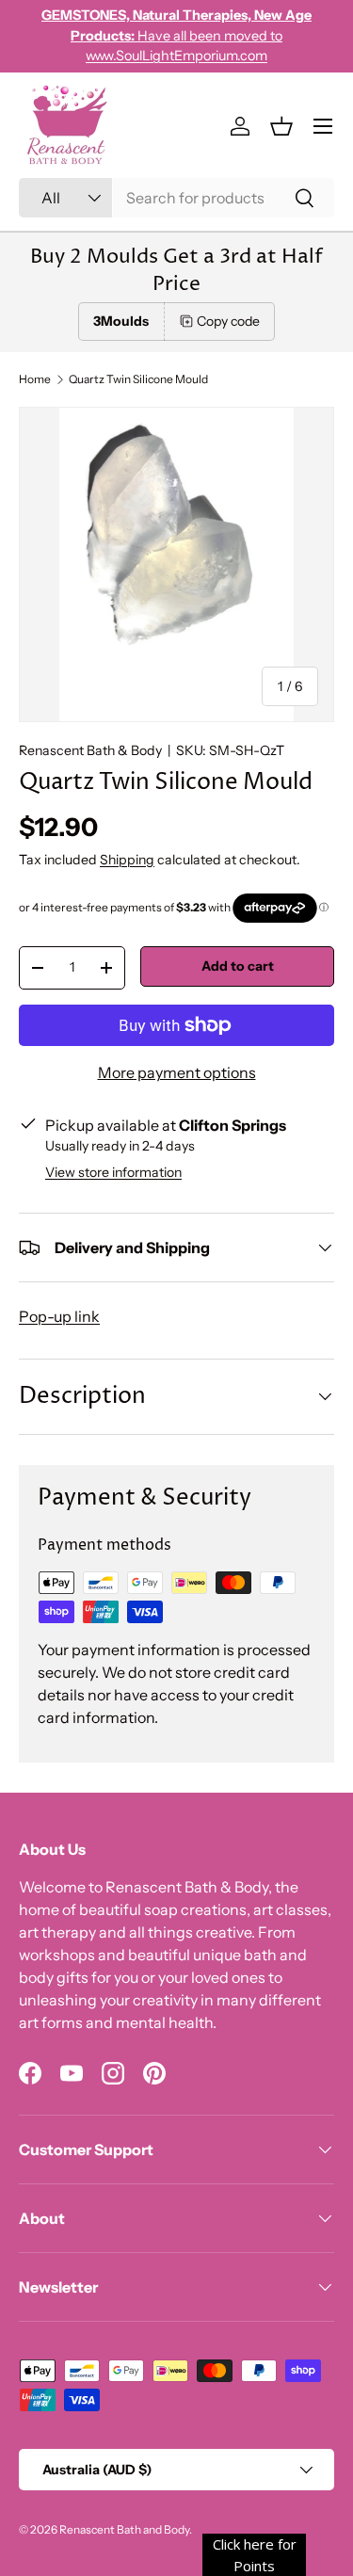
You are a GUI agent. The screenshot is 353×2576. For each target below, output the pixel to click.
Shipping (127, 860)
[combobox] (176, 198)
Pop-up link (59, 1316)
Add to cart (238, 966)
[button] (281, 126)
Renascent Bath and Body (124, 2529)
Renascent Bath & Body (90, 750)
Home (35, 379)
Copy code (228, 321)
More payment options (177, 1072)
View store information (113, 1172)
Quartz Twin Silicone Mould (138, 379)
